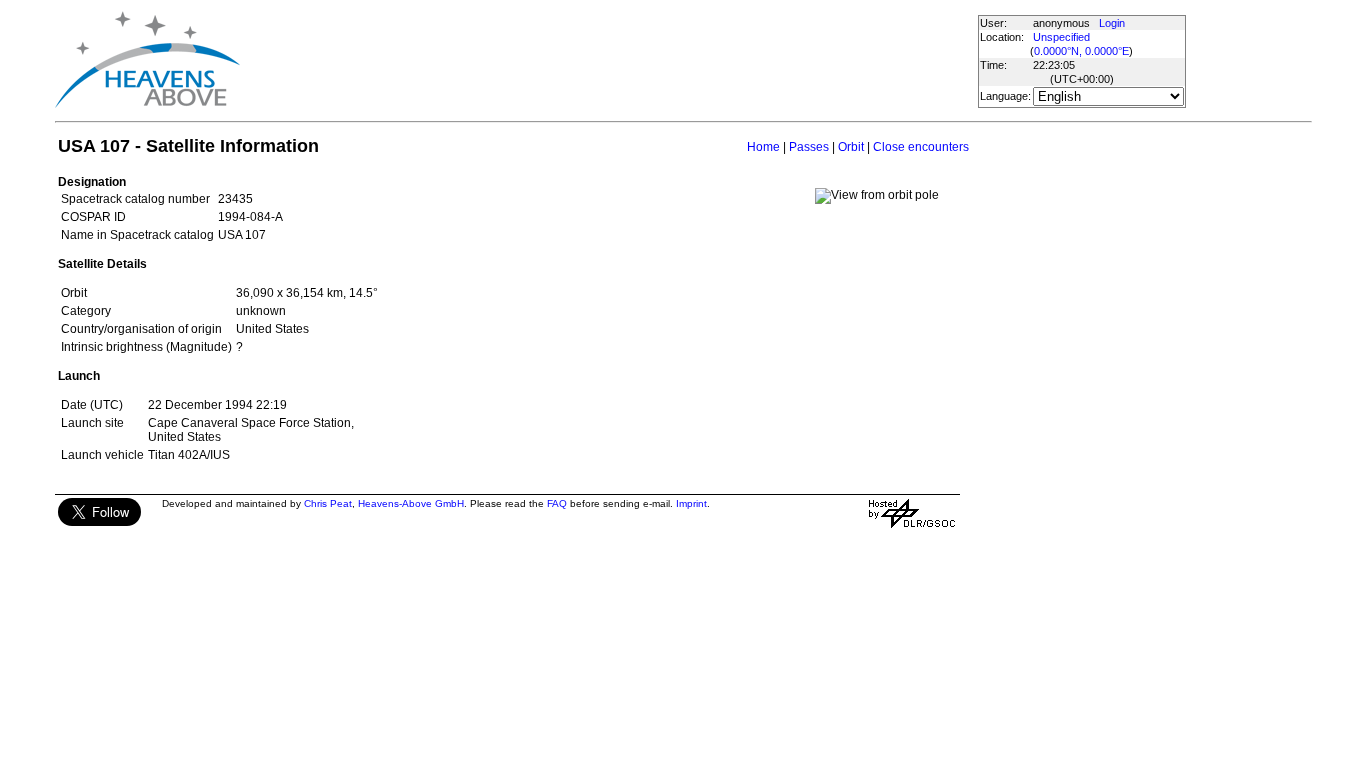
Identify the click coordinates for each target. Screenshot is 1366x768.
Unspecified (1061, 37)
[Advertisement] (608, 60)
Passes (809, 147)
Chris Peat (328, 503)
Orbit (851, 147)
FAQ (557, 503)
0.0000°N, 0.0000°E (1081, 51)
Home (763, 147)
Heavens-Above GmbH (411, 503)
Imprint (691, 503)
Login (1112, 23)
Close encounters (921, 147)
